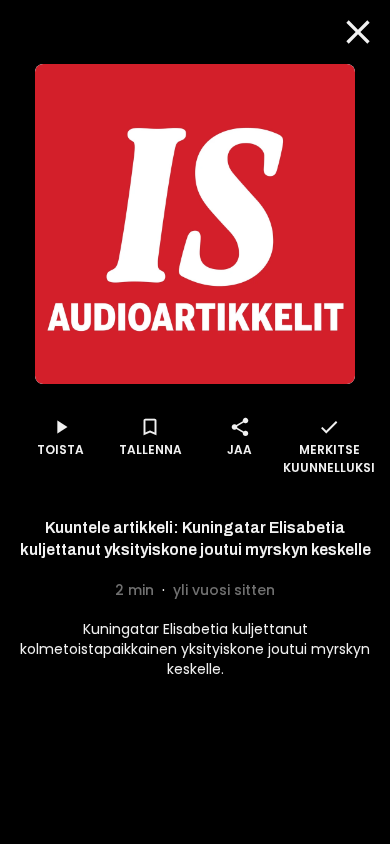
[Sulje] (358, 32)
